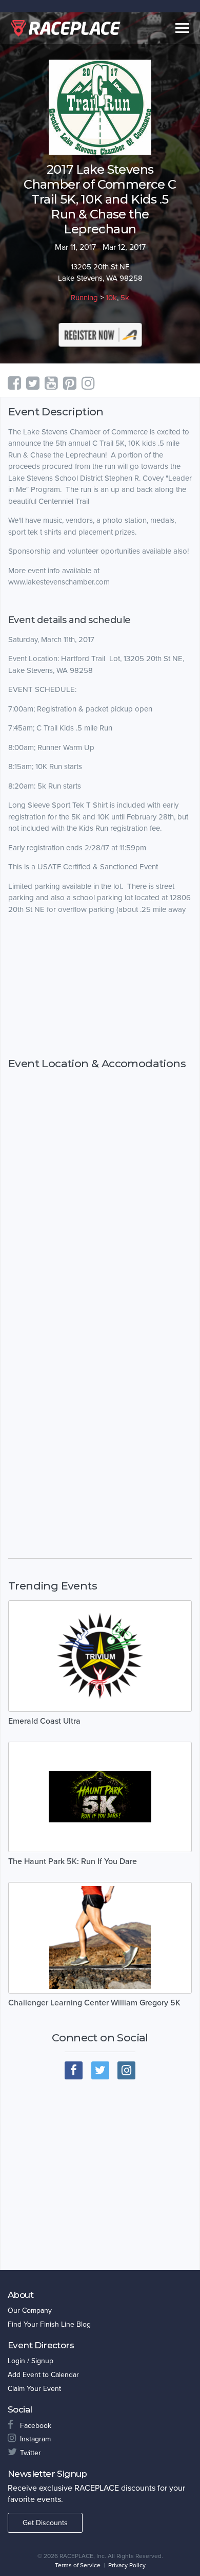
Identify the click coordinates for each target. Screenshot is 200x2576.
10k (111, 298)
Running (84, 298)
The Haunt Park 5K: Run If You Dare (73, 1861)
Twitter (31, 2453)
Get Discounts (45, 2523)
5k (125, 298)
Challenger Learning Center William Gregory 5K (94, 2003)
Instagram (35, 2439)
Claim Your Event (34, 2389)
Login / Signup (31, 2361)
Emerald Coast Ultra (44, 1721)
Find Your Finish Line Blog (49, 2324)
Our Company (30, 2310)
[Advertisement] (100, 986)
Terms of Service (78, 2565)
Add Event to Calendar (43, 2375)
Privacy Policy (127, 2565)
